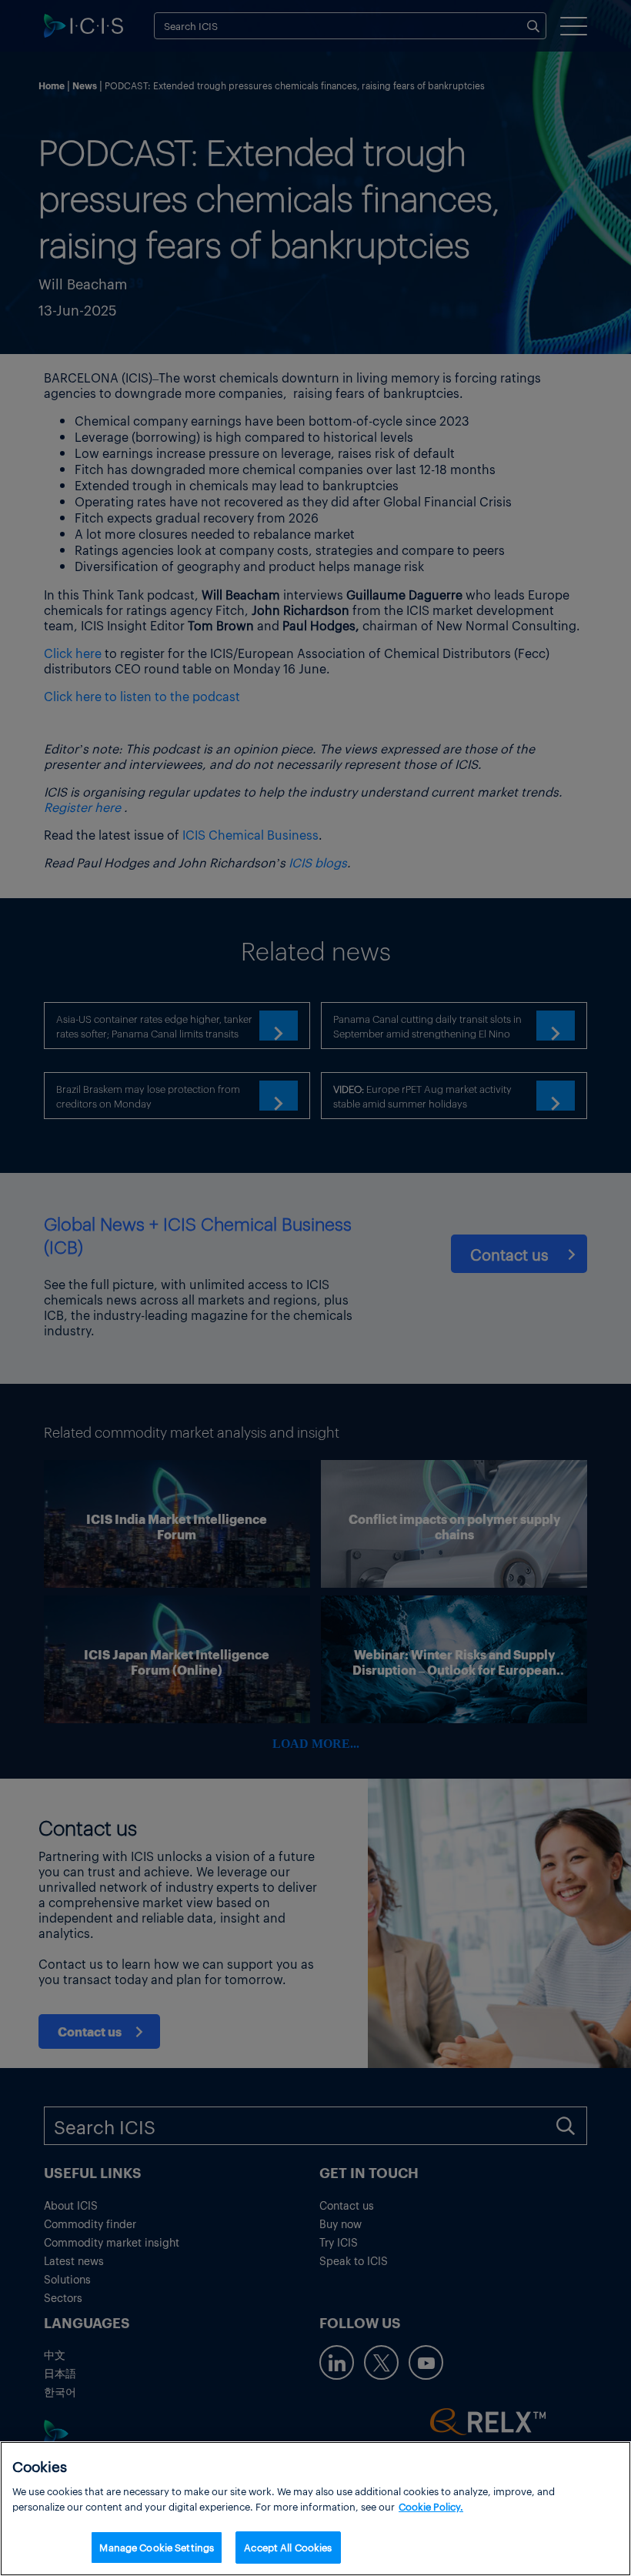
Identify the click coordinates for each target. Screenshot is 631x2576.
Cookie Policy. (431, 2506)
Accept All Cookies (288, 2547)
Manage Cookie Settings (157, 2547)
